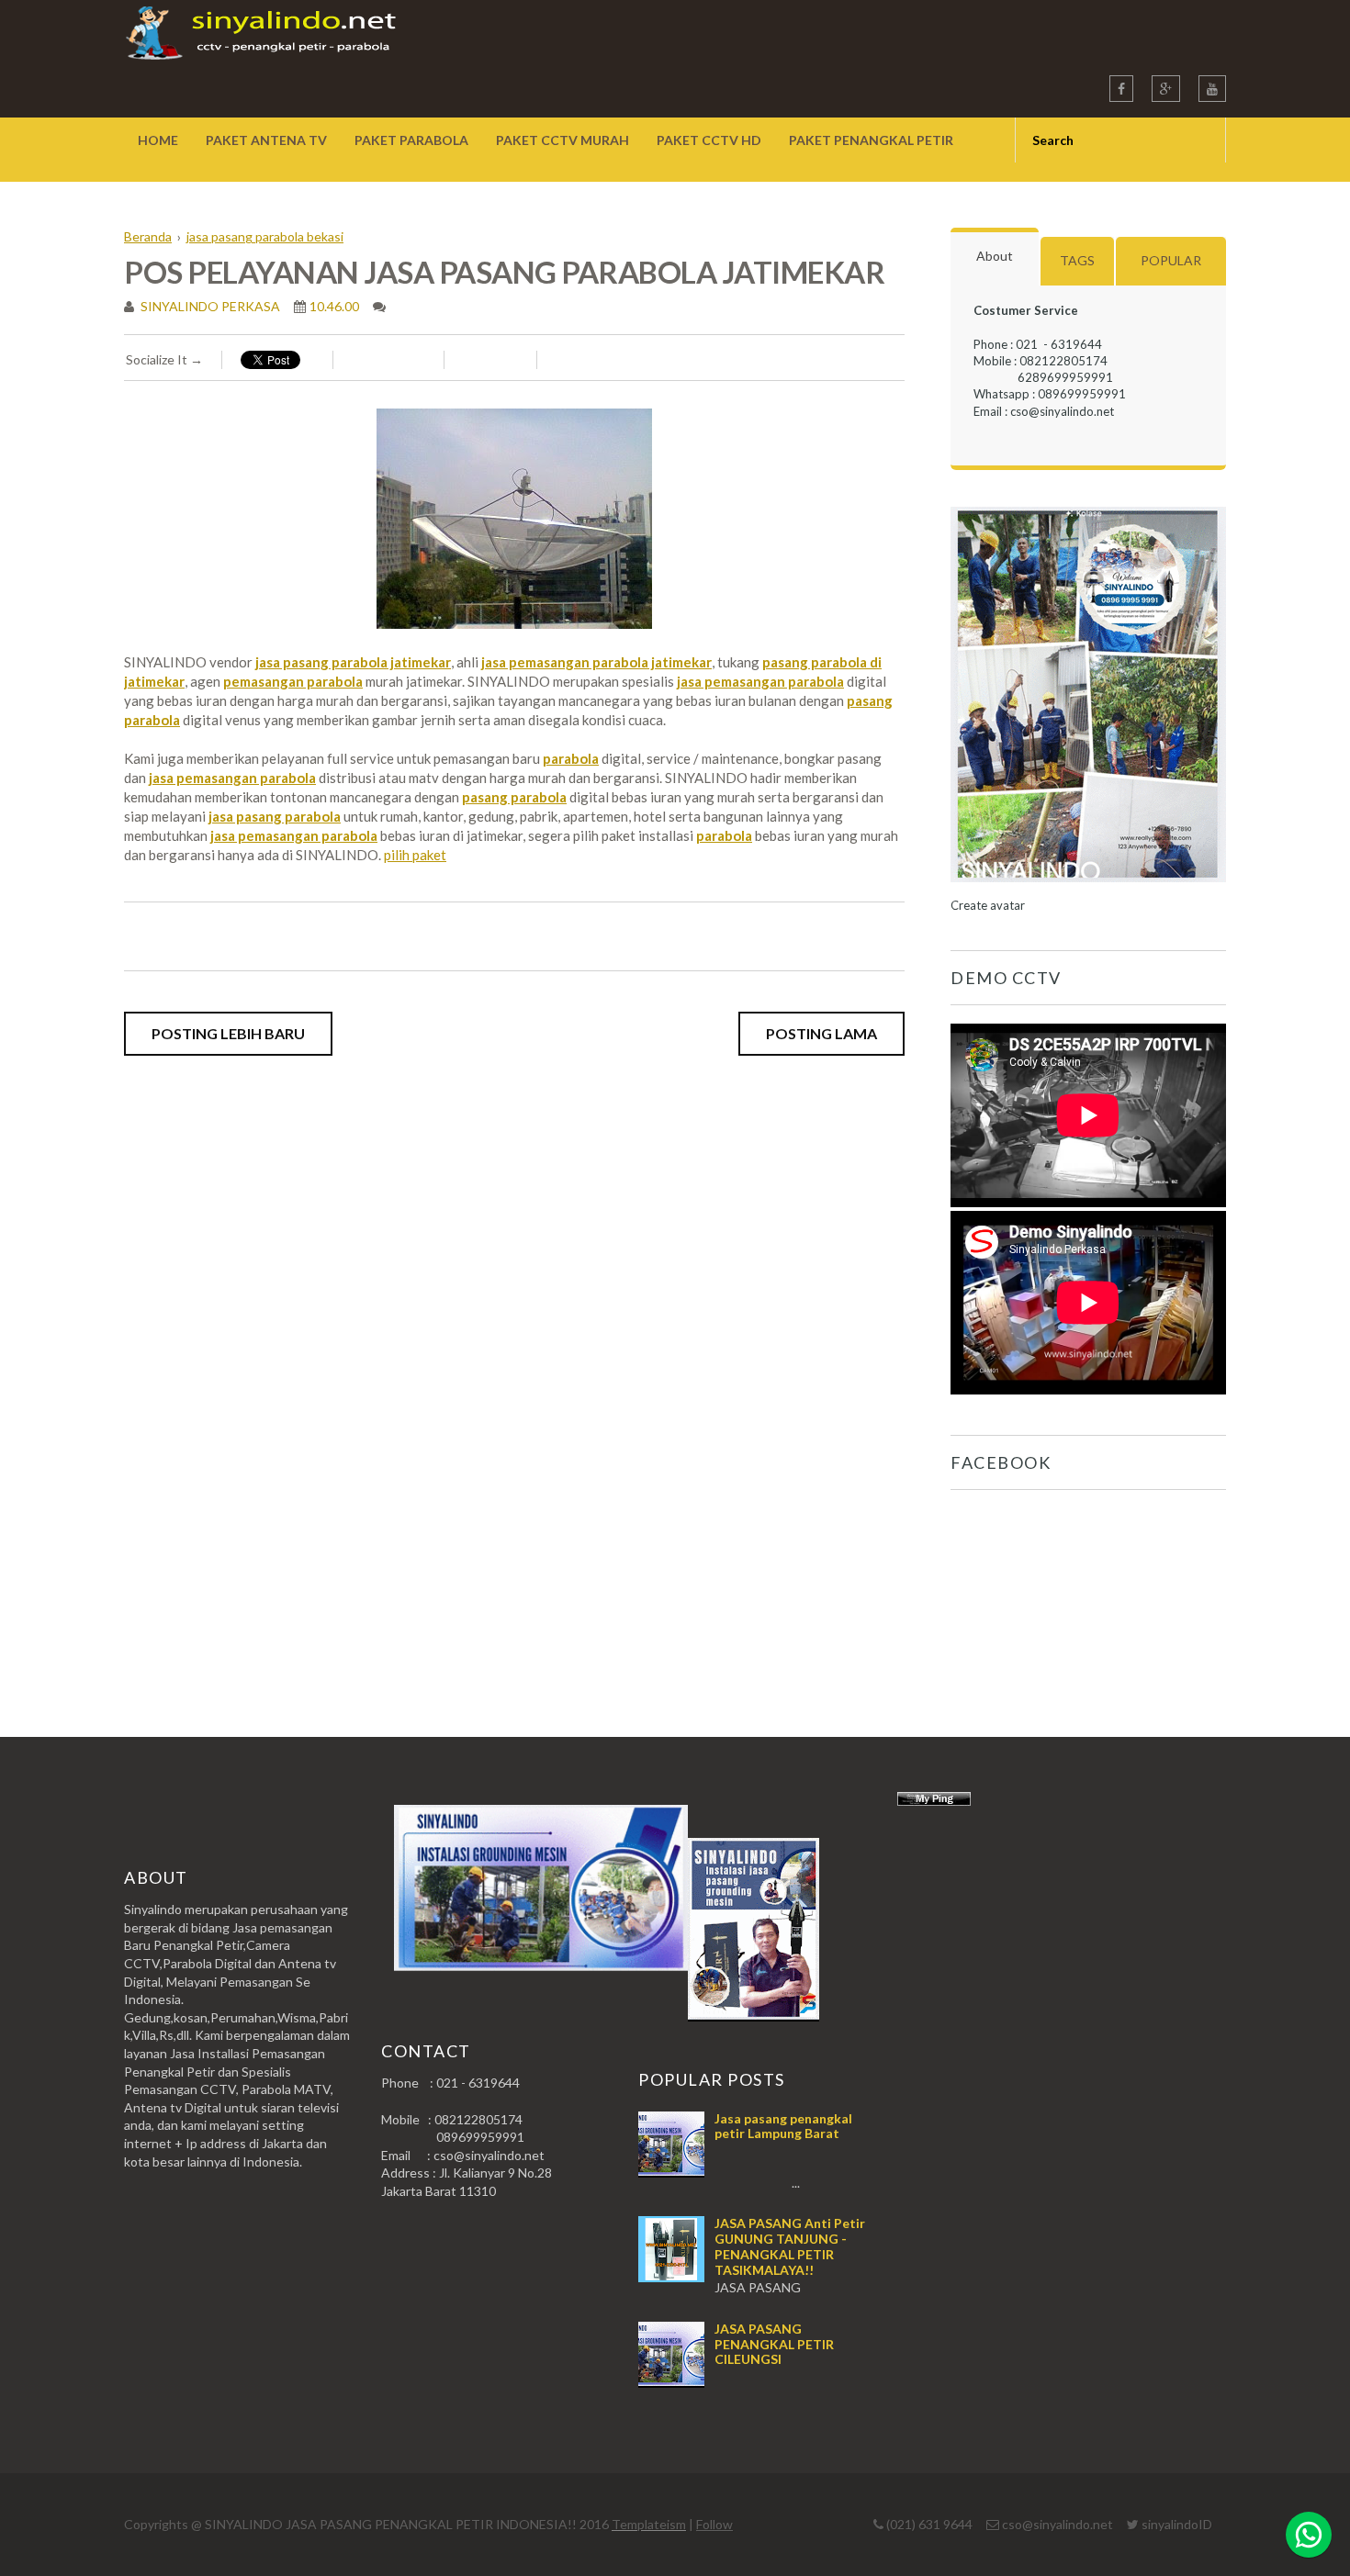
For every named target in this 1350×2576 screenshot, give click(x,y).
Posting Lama (821, 1033)
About (995, 256)
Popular (1171, 260)
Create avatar (988, 905)
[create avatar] (1088, 889)
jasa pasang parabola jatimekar (353, 662)
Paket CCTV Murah (562, 140)
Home (158, 140)
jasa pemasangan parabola (760, 681)
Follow (714, 2524)
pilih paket (415, 855)
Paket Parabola (411, 140)
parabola (571, 758)
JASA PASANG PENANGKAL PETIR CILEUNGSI (774, 2344)
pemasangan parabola (293, 681)
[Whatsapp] (1309, 2535)
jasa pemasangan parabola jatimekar (596, 662)
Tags (1077, 260)
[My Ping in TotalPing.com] (934, 1801)
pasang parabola (514, 797)
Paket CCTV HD (709, 140)
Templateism (649, 2524)
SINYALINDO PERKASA (209, 306)
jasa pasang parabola (275, 816)
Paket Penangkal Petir (871, 140)
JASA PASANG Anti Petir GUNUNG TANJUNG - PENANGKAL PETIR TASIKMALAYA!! (790, 2246)
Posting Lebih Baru (228, 1033)
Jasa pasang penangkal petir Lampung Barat (783, 2126)
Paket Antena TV (266, 140)
